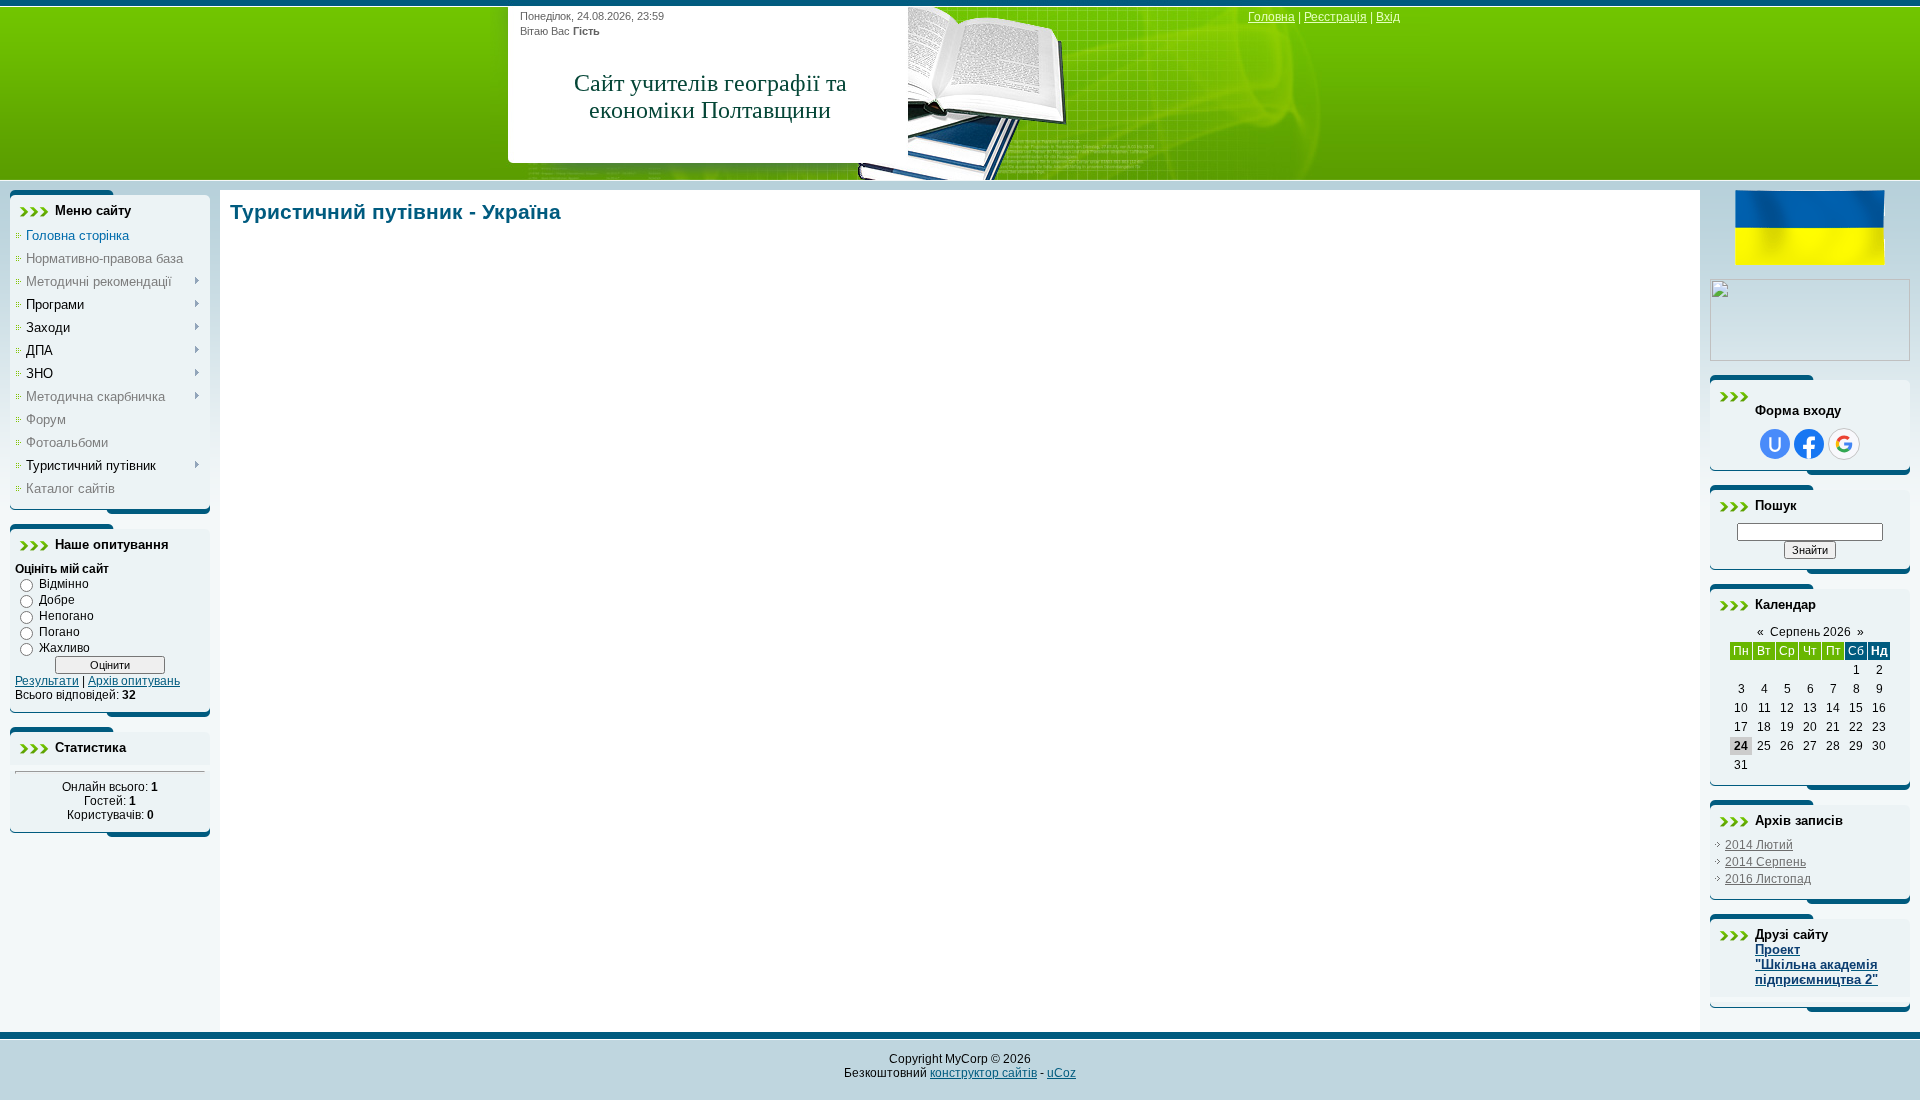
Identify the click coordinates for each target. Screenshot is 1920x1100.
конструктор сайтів (983, 1073)
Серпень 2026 (1810, 632)
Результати (47, 681)
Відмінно (64, 584)
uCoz (1061, 1073)
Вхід (1388, 17)
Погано (59, 632)
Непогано (66, 616)
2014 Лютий (1759, 845)
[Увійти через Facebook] (1809, 444)
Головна (1271, 17)
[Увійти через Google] (1844, 444)
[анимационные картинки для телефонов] (1810, 261)
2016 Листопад (1768, 879)
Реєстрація (1335, 17)
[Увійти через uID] (1775, 444)
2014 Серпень (1765, 862)
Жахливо (64, 648)
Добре (57, 600)
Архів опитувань (134, 681)
